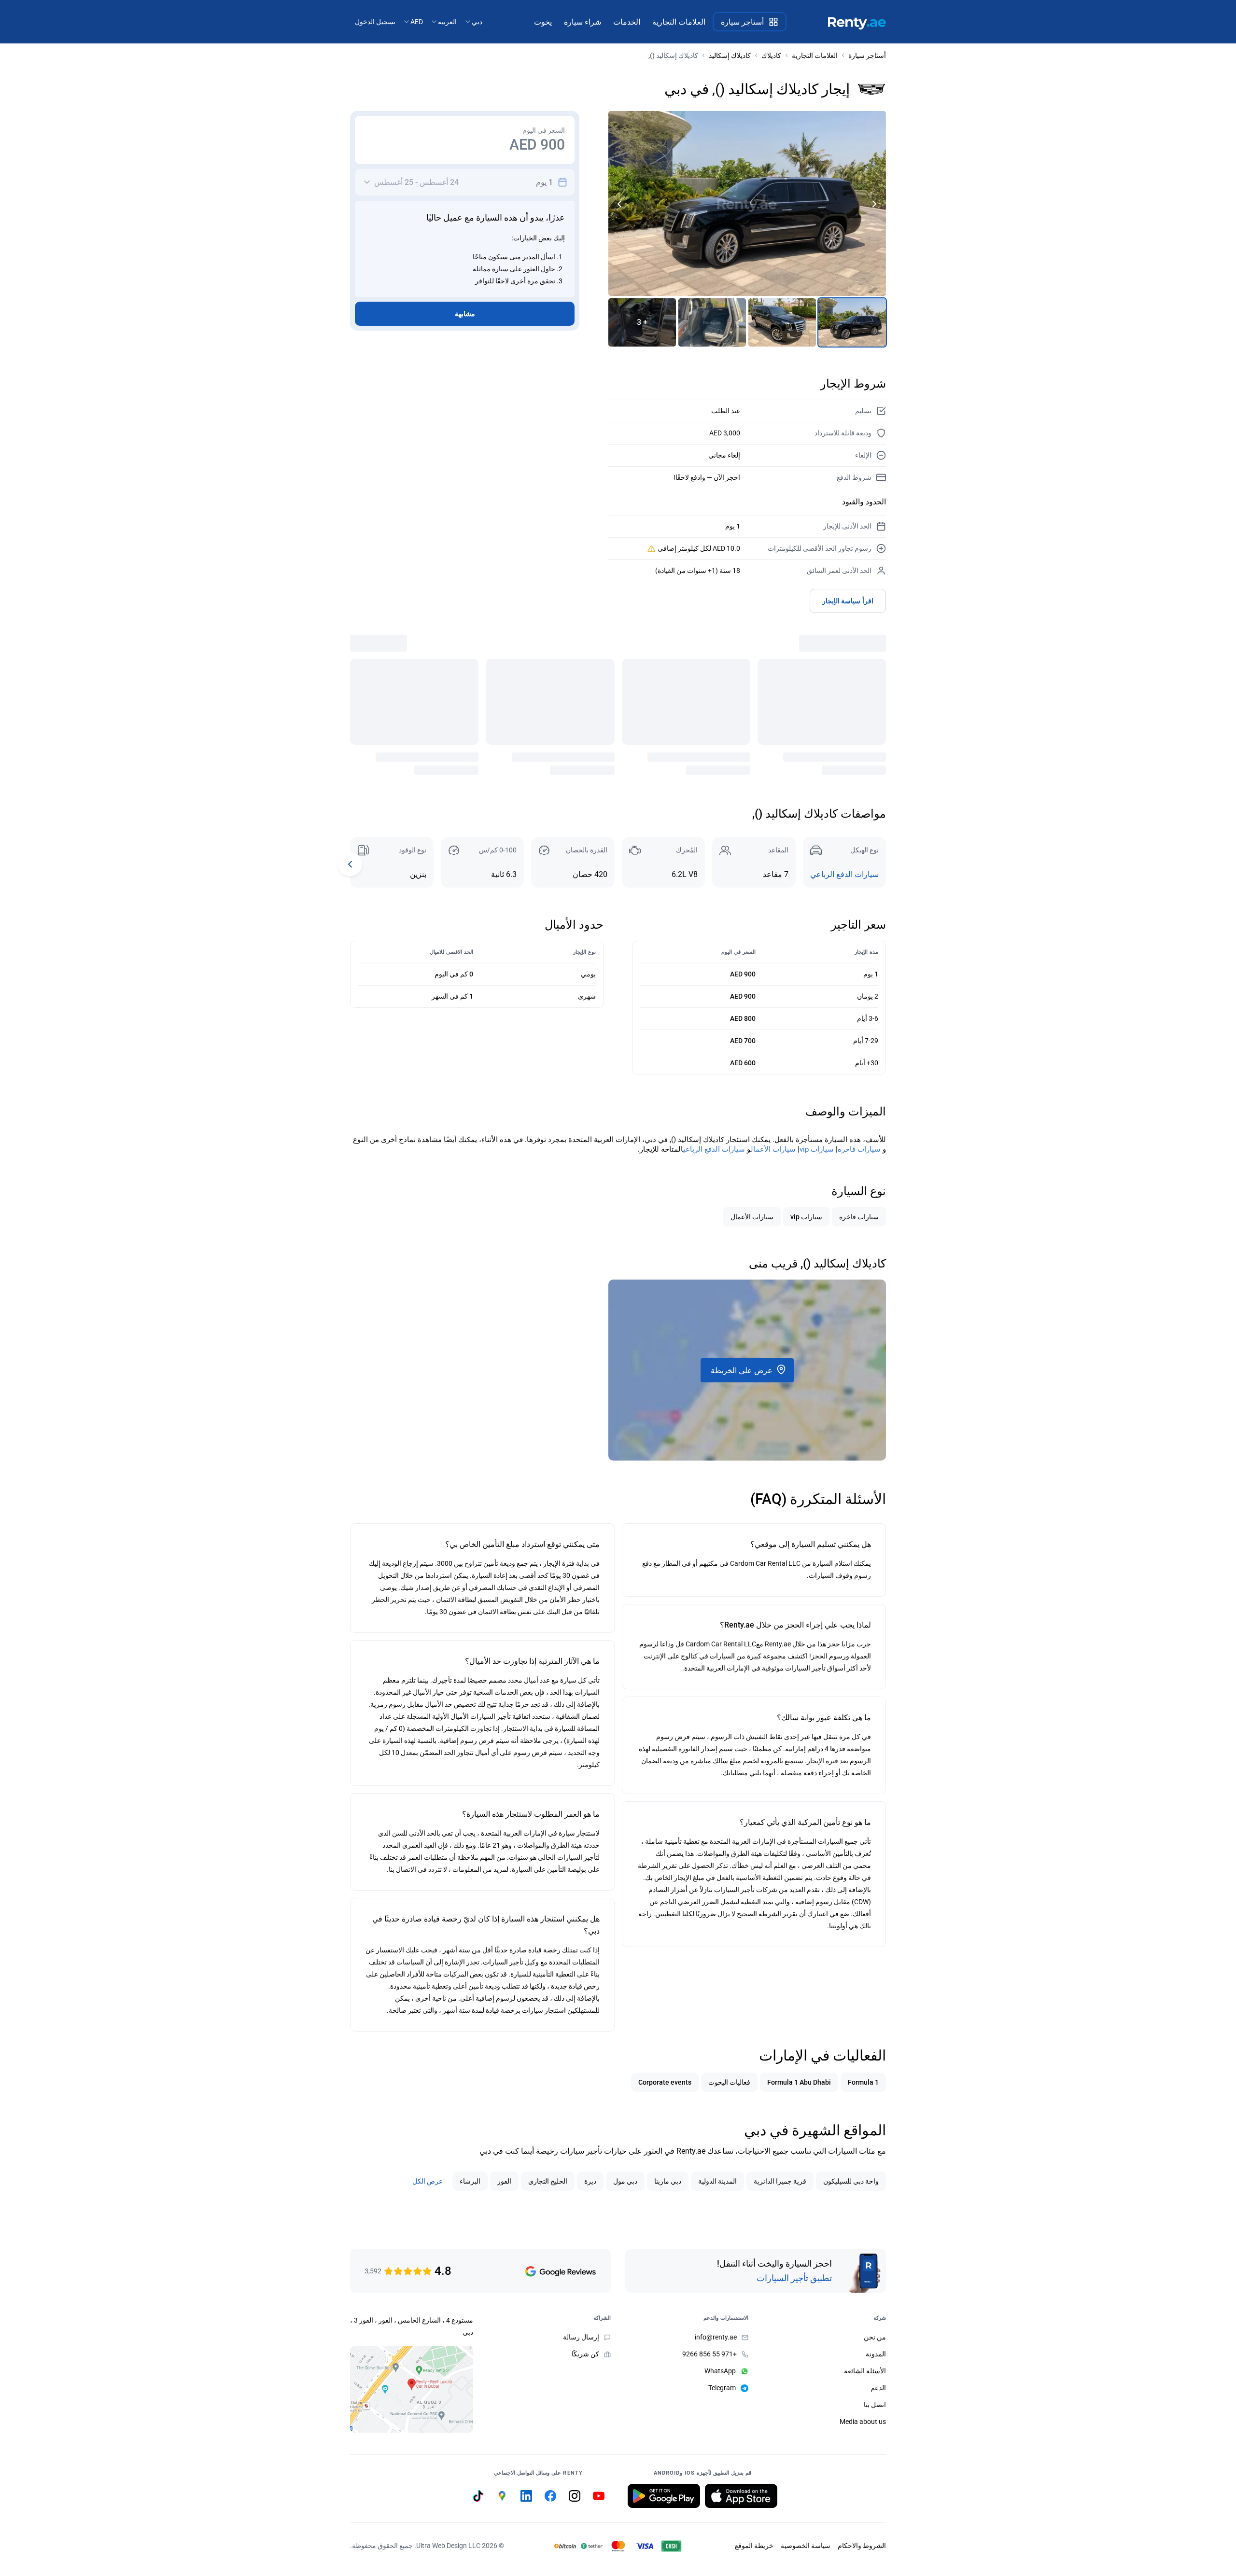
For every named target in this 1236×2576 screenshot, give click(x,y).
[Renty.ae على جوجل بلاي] (664, 2496)
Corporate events (665, 2082)
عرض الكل (428, 2181)
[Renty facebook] (550, 2496)
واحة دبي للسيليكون (851, 2181)
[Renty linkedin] (526, 2496)
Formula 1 (863, 2082)
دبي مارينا (668, 2181)
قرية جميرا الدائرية (780, 2181)
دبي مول (625, 2181)
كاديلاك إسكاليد (730, 56)
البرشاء (470, 2181)
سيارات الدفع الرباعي (844, 874)
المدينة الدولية (717, 2181)
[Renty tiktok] (478, 2496)
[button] (620, 204)
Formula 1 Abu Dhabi (799, 2082)
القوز (504, 2181)
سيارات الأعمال (773, 1149)
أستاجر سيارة (867, 56)
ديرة (590, 2181)
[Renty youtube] (599, 2496)
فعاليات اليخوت (729, 2082)
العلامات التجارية (815, 56)
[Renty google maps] (502, 2496)
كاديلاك (771, 56)
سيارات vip (817, 1149)
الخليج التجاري (548, 2181)
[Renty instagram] (575, 2496)
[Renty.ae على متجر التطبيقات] (741, 2496)
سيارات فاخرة (859, 1149)
